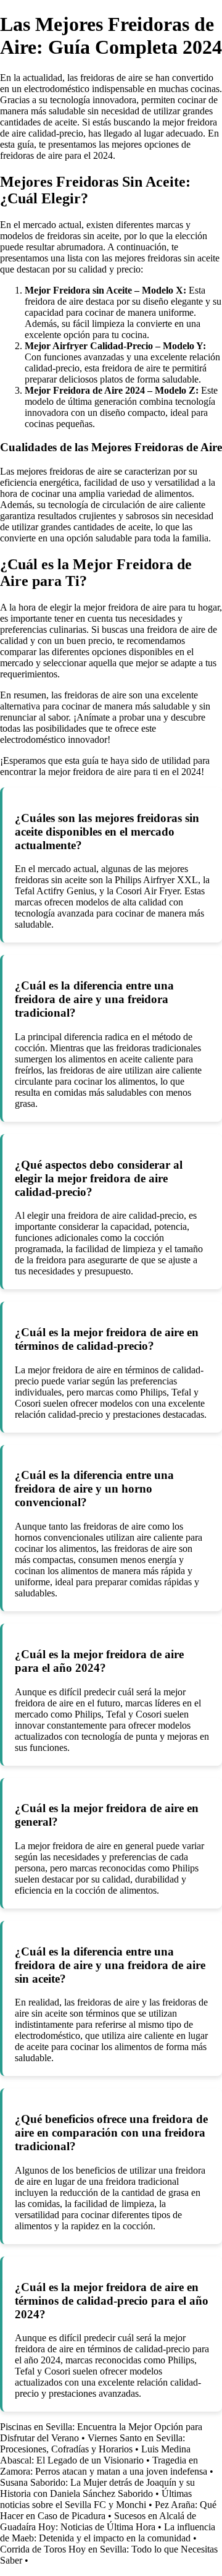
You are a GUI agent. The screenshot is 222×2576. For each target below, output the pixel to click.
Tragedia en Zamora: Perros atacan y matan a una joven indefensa (104, 2466)
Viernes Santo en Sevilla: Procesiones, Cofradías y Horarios (92, 2443)
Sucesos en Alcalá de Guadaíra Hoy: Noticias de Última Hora (98, 2521)
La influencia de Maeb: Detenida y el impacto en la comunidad (108, 2532)
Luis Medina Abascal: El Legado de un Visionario (95, 2455)
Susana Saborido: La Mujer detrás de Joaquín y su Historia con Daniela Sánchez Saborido (97, 2488)
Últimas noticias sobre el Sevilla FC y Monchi (96, 2499)
